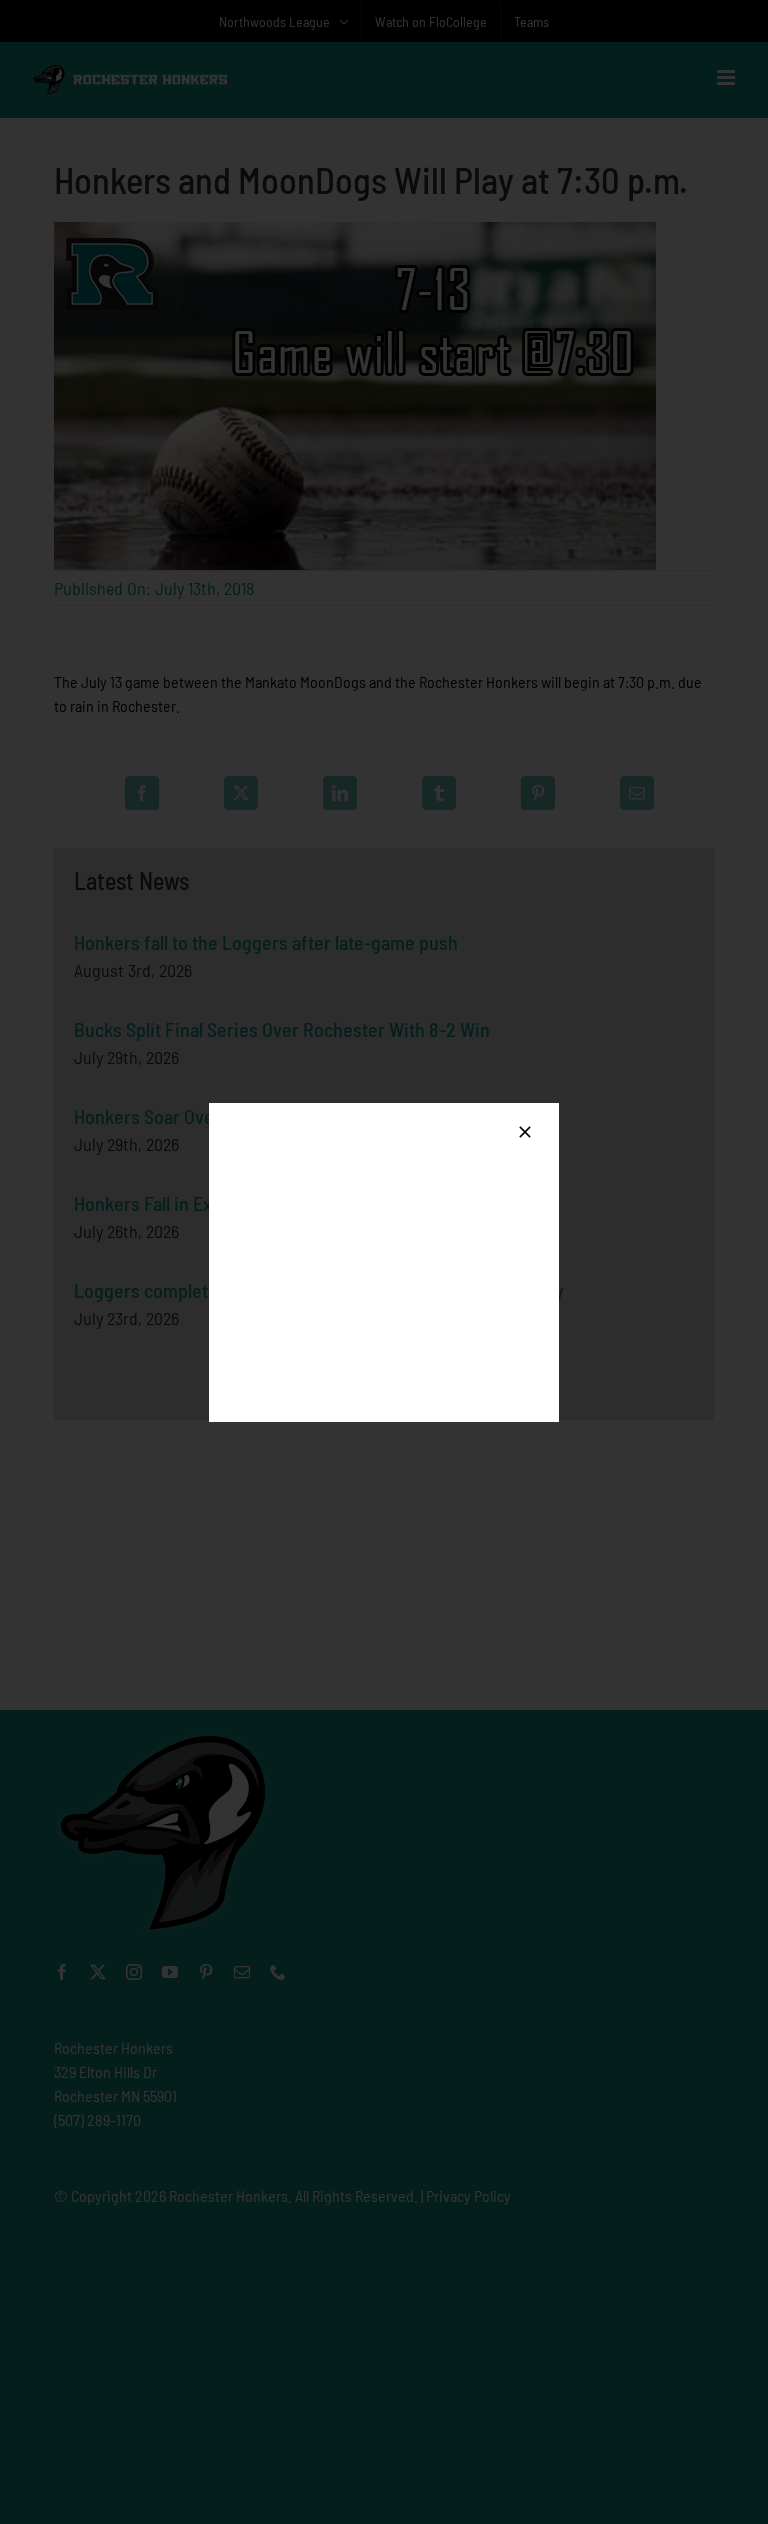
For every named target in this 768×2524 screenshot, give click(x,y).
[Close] (525, 1132)
